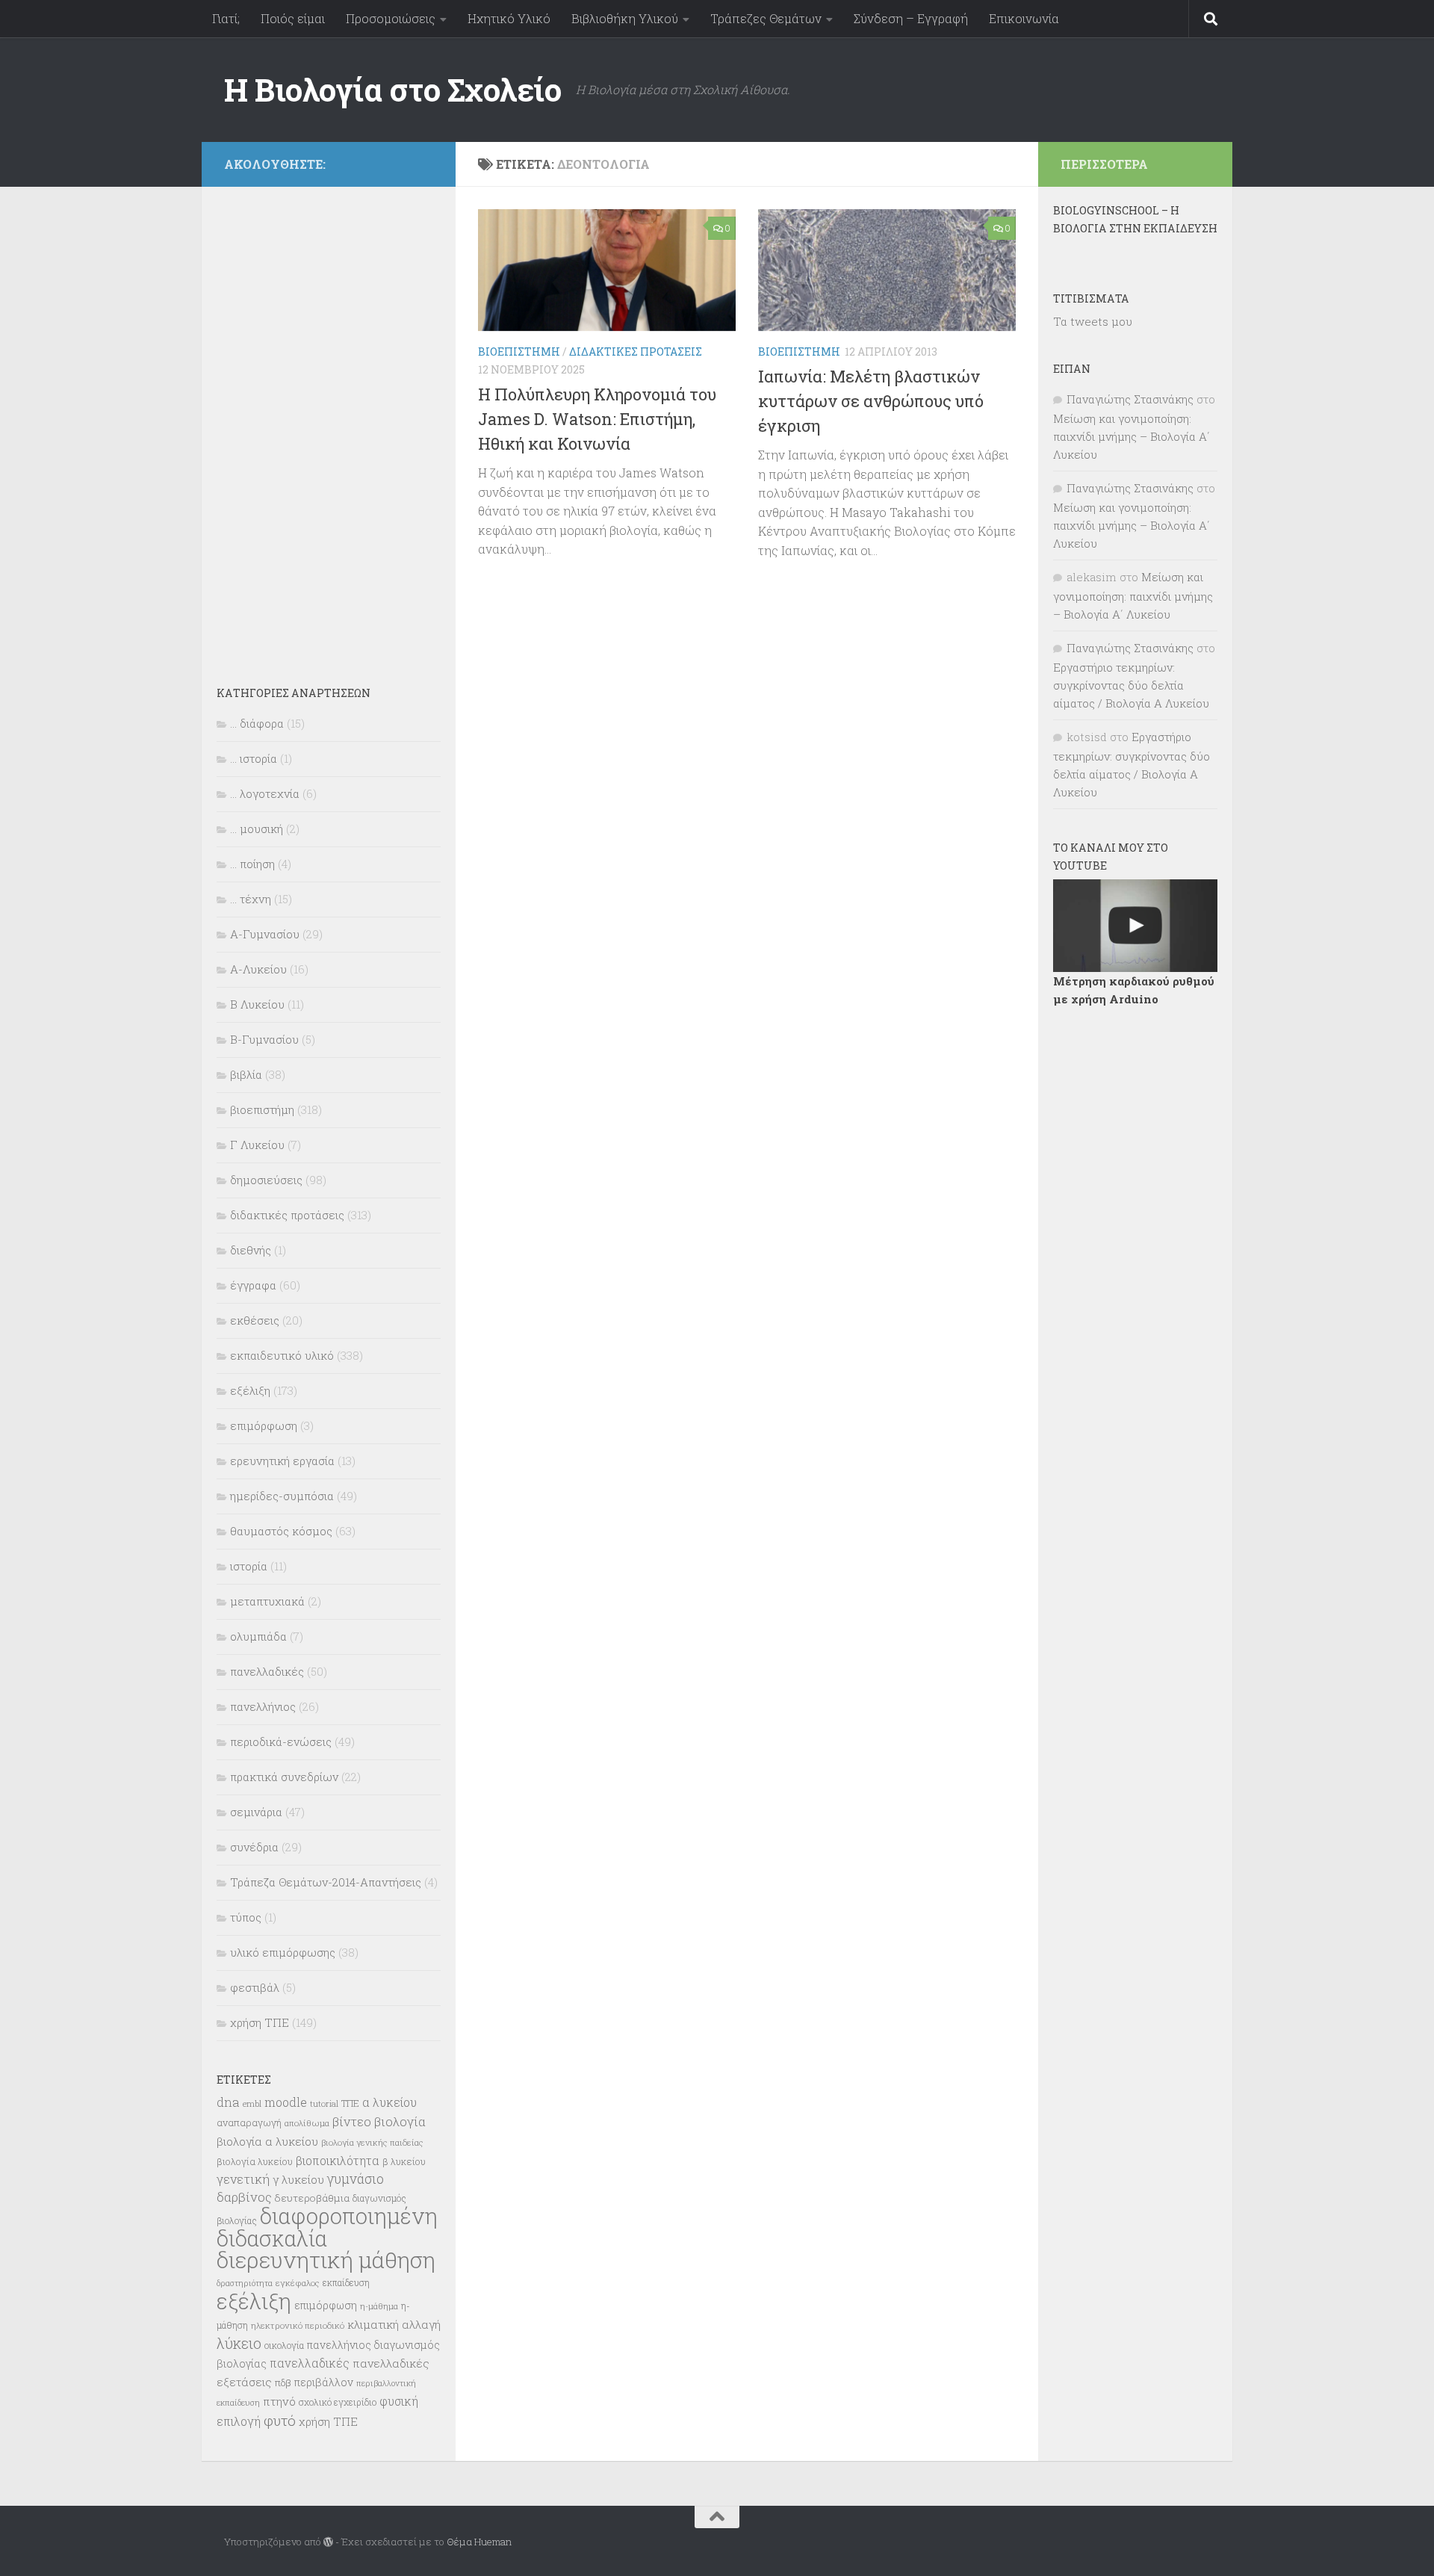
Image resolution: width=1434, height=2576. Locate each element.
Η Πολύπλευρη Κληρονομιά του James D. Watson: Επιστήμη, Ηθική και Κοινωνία (597, 419)
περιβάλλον (324, 2382)
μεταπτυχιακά (267, 1601)
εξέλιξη (250, 1390)
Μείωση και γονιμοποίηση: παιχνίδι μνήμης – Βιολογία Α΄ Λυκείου (1132, 436)
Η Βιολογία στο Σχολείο (392, 89)
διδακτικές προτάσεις (636, 352)
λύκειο (239, 2343)
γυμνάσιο (356, 2179)
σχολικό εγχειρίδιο (338, 2402)
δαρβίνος (244, 2197)
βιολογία (400, 2122)
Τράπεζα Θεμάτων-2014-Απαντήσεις (326, 1882)
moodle (286, 2102)
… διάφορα (257, 723)
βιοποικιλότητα (338, 2161)
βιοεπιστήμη (519, 352)
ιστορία (249, 1566)
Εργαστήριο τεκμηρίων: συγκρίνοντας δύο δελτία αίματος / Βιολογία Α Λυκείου (1131, 685)
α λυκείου (389, 2102)
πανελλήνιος (263, 1706)
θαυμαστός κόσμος (281, 1531)
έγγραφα (253, 1285)
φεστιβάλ (255, 1987)
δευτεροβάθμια (312, 2198)
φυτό (280, 2420)
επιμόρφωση (264, 1425)
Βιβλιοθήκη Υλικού (625, 18)
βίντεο (352, 2122)
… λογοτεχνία (265, 793)
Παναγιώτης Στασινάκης (1130, 399)
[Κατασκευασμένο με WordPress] (328, 2542)
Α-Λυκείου (258, 969)
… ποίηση (252, 864)
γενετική (243, 2179)
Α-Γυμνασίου (265, 934)
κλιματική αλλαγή (394, 2324)
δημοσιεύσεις (266, 1180)
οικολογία (284, 2345)
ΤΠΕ (350, 2103)
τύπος (246, 1917)
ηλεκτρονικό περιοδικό (298, 2325)
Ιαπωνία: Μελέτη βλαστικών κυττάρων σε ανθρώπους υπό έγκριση (871, 401)
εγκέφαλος (298, 2283)
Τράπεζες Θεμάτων (766, 18)
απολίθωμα (307, 2123)
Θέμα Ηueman (479, 2542)
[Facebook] (424, 162)
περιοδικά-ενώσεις (281, 1741)
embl (252, 2104)
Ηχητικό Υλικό (509, 18)
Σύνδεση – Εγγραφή (911, 18)
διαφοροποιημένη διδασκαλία (327, 2227)
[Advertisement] (329, 426)
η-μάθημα (379, 2306)
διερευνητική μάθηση (326, 2260)
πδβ (283, 2383)
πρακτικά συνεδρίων (284, 1777)
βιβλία (246, 1074)
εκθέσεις (255, 1320)
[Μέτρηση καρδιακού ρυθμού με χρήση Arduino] (1135, 926)
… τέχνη (251, 899)
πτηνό (279, 2401)
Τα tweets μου (1093, 321)
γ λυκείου (298, 2179)
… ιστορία (254, 758)
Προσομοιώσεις (391, 18)
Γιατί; (226, 18)
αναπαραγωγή (249, 2123)
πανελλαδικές (267, 1671)
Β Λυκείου (257, 1004)
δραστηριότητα (245, 2283)
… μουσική (257, 829)
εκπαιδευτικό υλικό (282, 1355)
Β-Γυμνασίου (264, 1039)
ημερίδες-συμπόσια (282, 1496)
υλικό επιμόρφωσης (283, 1952)
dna (228, 2102)
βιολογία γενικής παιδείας (372, 2142)
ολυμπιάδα (258, 1636)
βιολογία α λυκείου (267, 2141)
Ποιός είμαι (293, 18)
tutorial (324, 2103)
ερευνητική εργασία (282, 1461)
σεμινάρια (256, 1812)
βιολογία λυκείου (255, 2161)
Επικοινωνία (1024, 18)
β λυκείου (404, 2161)
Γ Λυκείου (257, 1145)
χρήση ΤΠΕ (260, 2022)
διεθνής (251, 1250)
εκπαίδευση (346, 2282)
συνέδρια (254, 1847)
